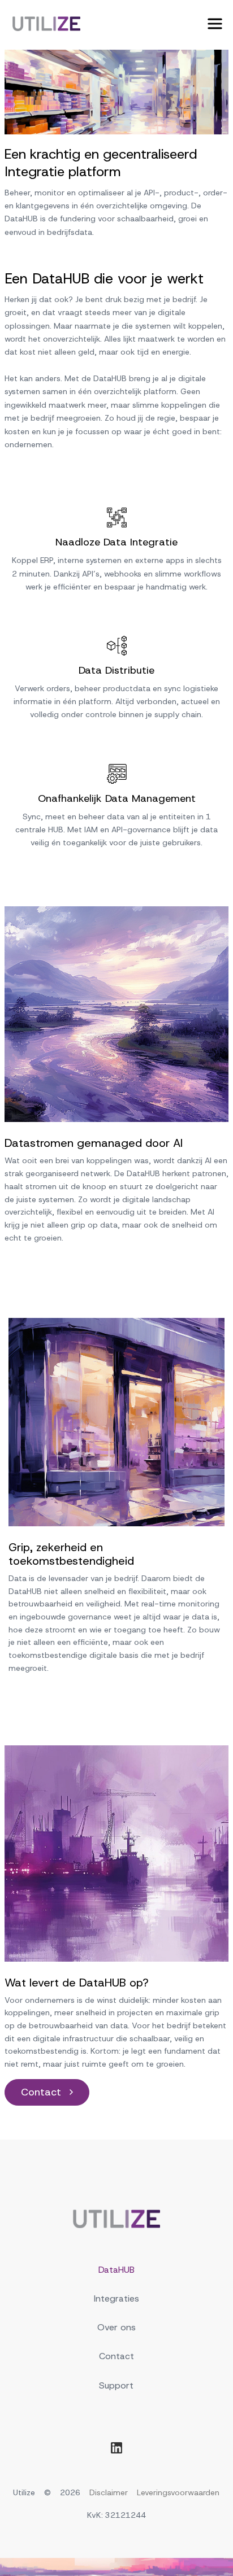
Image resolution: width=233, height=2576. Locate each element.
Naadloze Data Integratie (116, 542)
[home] (44, 24)
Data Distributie (116, 671)
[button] (215, 24)
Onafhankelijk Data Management (117, 799)
